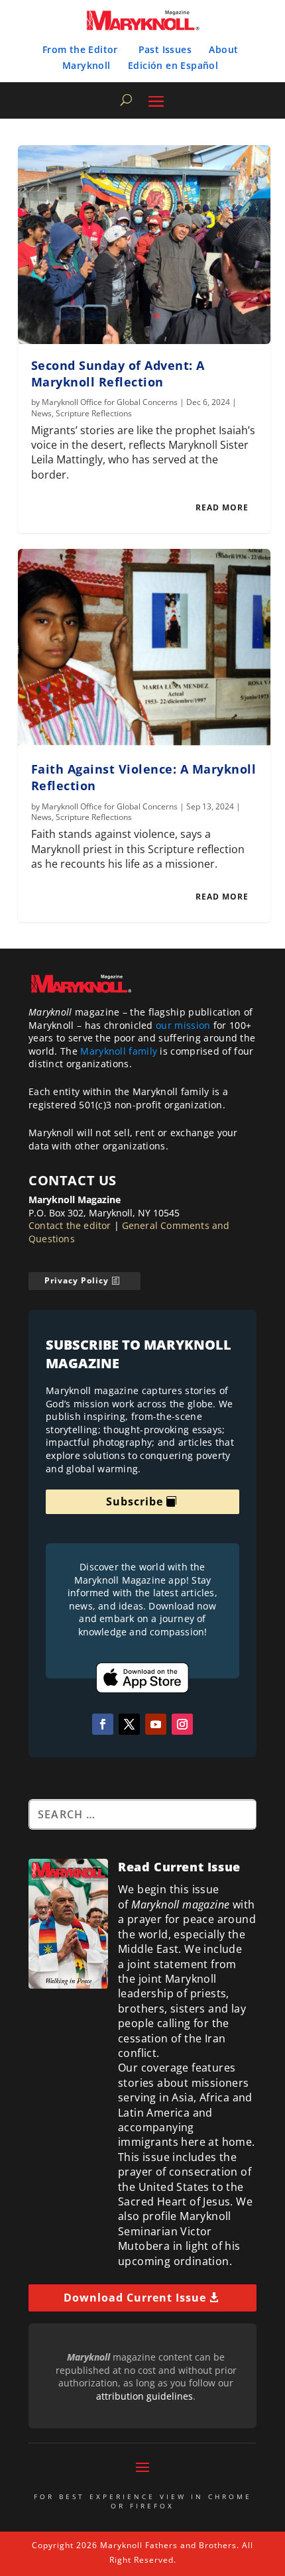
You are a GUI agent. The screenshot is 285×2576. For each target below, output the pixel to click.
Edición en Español (173, 65)
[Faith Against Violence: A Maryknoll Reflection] (144, 648)
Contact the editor (70, 1225)
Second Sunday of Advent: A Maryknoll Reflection (118, 374)
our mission (183, 1025)
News (41, 413)
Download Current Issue (135, 2298)
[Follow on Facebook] (103, 1724)
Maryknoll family (119, 1051)
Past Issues (165, 49)
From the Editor (80, 49)
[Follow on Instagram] (182, 1724)
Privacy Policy (77, 1280)
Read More (222, 507)
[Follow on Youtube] (156, 1724)
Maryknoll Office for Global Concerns (110, 402)
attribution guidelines (144, 2396)
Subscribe (135, 1501)
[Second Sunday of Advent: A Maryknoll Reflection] (144, 245)
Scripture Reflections (94, 413)
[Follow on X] (129, 1724)
